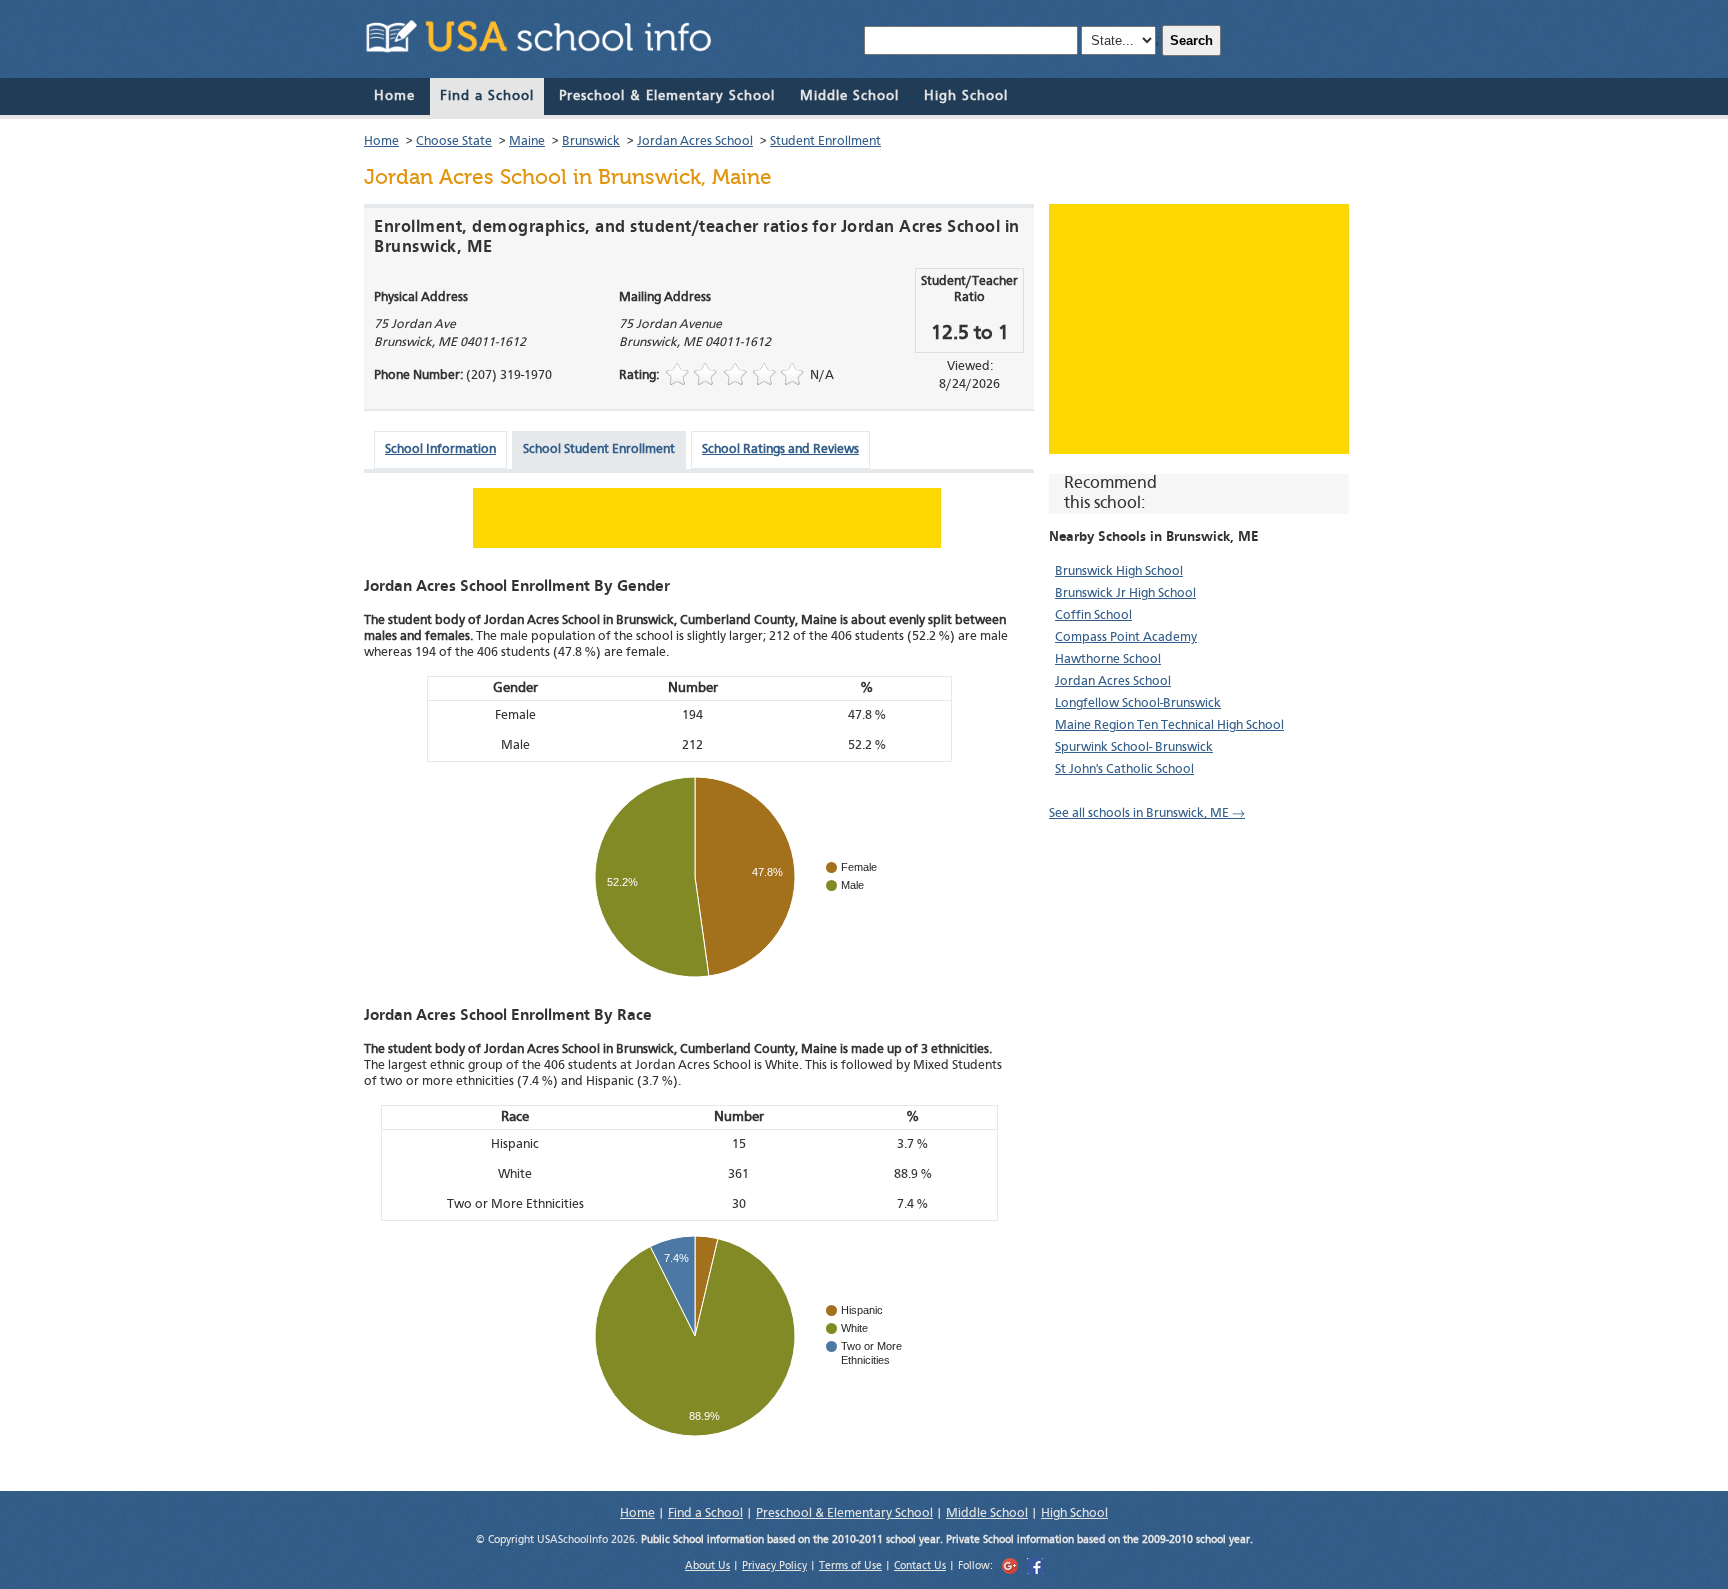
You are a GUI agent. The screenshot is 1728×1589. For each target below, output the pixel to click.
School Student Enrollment (599, 449)
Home (394, 96)
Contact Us (920, 1566)
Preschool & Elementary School (667, 96)
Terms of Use (850, 1566)
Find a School (487, 96)
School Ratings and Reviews (780, 449)
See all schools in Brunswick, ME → (1147, 813)
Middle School (849, 96)
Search (1191, 40)
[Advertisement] (1199, 329)
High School (966, 96)
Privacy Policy (774, 1566)
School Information (440, 449)
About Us (707, 1566)
